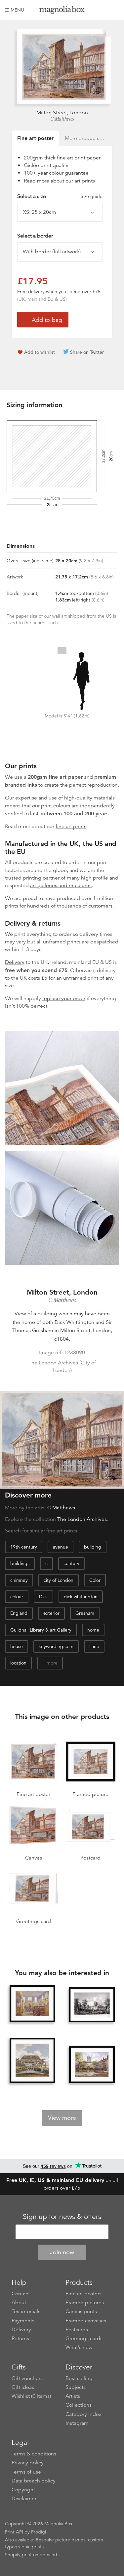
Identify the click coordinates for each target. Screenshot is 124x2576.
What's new (79, 2347)
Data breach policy (34, 2481)
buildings (20, 1563)
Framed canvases (86, 2321)
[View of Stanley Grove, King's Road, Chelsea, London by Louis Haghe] (92, 2005)
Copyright (23, 2490)
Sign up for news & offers (62, 2217)
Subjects (76, 2387)
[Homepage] (62, 11)
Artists (73, 2396)
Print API (14, 2532)
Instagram (77, 2423)
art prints (85, 181)
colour (17, 1597)
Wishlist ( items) (31, 2396)
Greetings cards (84, 2338)
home (93, 1630)
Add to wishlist (40, 352)
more (52, 1663)
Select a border (35, 236)
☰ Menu (15, 10)
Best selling (79, 2378)
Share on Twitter (87, 352)
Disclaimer (24, 2499)
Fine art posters (83, 2294)
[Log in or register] (103, 10)
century (71, 1563)
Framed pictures (85, 2303)
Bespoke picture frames (61, 2540)
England (19, 1613)
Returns (20, 2338)
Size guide (92, 196)
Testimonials (26, 2311)
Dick (43, 1597)
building (93, 1547)
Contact (21, 2294)
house (17, 1646)
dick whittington (81, 1597)
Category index (83, 2414)
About (19, 2303)
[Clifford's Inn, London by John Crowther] (92, 2064)
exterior (51, 1613)
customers (100, 906)
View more (62, 2118)
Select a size (60, 196)
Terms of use (26, 2472)
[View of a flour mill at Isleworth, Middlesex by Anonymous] (32, 2060)
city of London (59, 1580)
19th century (24, 1547)
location (18, 1663)
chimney (19, 1580)
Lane (94, 1646)
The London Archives (82, 1519)
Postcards (77, 2330)
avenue (61, 1547)
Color (95, 1580)
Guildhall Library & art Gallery (41, 1630)
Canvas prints (81, 2311)
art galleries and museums (61, 885)
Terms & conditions (34, 2454)
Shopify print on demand (31, 2555)
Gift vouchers (27, 2378)
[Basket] (114, 10)
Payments (23, 2321)
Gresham (85, 1613)
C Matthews (62, 119)
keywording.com (56, 1646)
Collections (79, 2405)
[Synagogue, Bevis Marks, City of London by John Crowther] (32, 2003)
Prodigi (39, 2532)
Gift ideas (23, 2387)
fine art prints (71, 826)
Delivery (15, 962)
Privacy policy (28, 2463)
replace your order (64, 998)
